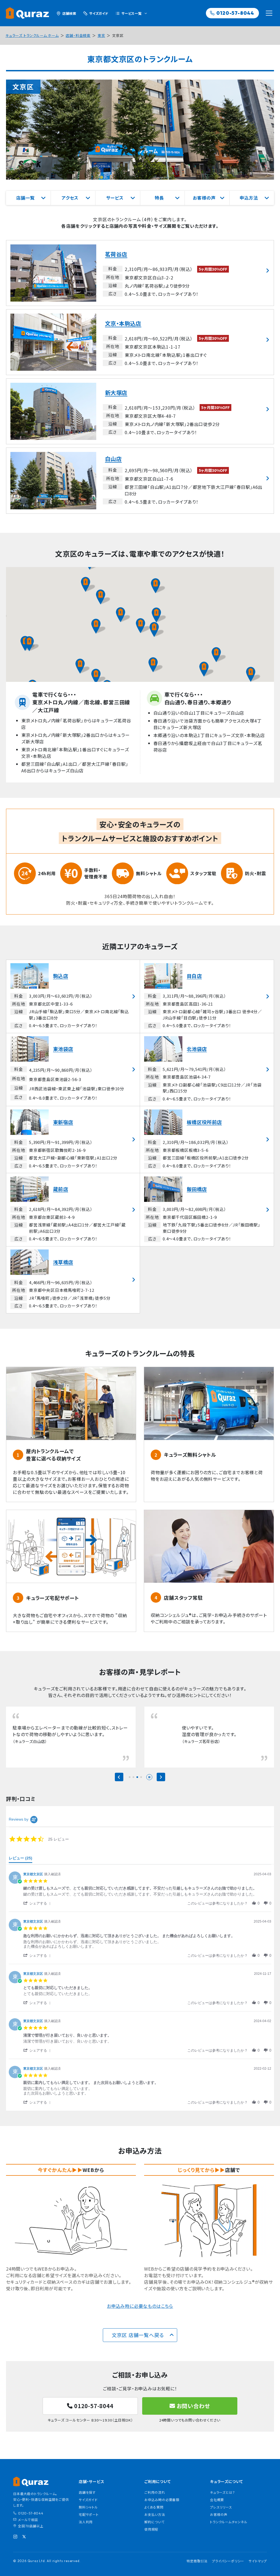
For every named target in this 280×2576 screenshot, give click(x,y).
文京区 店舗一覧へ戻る (138, 2348)
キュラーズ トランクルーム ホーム (32, 35)
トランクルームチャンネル (229, 2535)
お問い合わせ (193, 2419)
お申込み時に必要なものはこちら (140, 2319)
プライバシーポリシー (228, 2574)
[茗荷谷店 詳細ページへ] (140, 273)
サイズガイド (88, 2513)
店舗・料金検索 (78, 35)
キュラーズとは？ (222, 2505)
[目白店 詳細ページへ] (207, 996)
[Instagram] (15, 2550)
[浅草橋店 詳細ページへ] (73, 1280)
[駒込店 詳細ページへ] (73, 996)
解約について (154, 2535)
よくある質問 (154, 2520)
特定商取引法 (197, 2574)
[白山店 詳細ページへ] (140, 481)
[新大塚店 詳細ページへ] (140, 411)
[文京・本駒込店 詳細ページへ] (140, 342)
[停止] (149, 1790)
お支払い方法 (155, 2527)
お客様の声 (219, 2527)
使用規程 (151, 2542)
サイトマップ (258, 2574)
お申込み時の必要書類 (162, 2513)
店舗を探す (87, 2505)
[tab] (21, 1873)
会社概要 (217, 2513)
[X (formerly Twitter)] (24, 2550)
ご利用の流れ (155, 2505)
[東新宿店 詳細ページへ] (73, 1140)
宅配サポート (89, 2527)
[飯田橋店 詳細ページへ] (207, 1210)
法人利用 (86, 2535)
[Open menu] (269, 13)
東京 (101, 35)
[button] (99, 626)
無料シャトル (88, 2520)
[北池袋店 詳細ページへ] (207, 1070)
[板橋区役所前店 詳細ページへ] (207, 1140)
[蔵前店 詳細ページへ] (73, 1210)
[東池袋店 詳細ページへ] (73, 1070)
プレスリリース (221, 2520)
